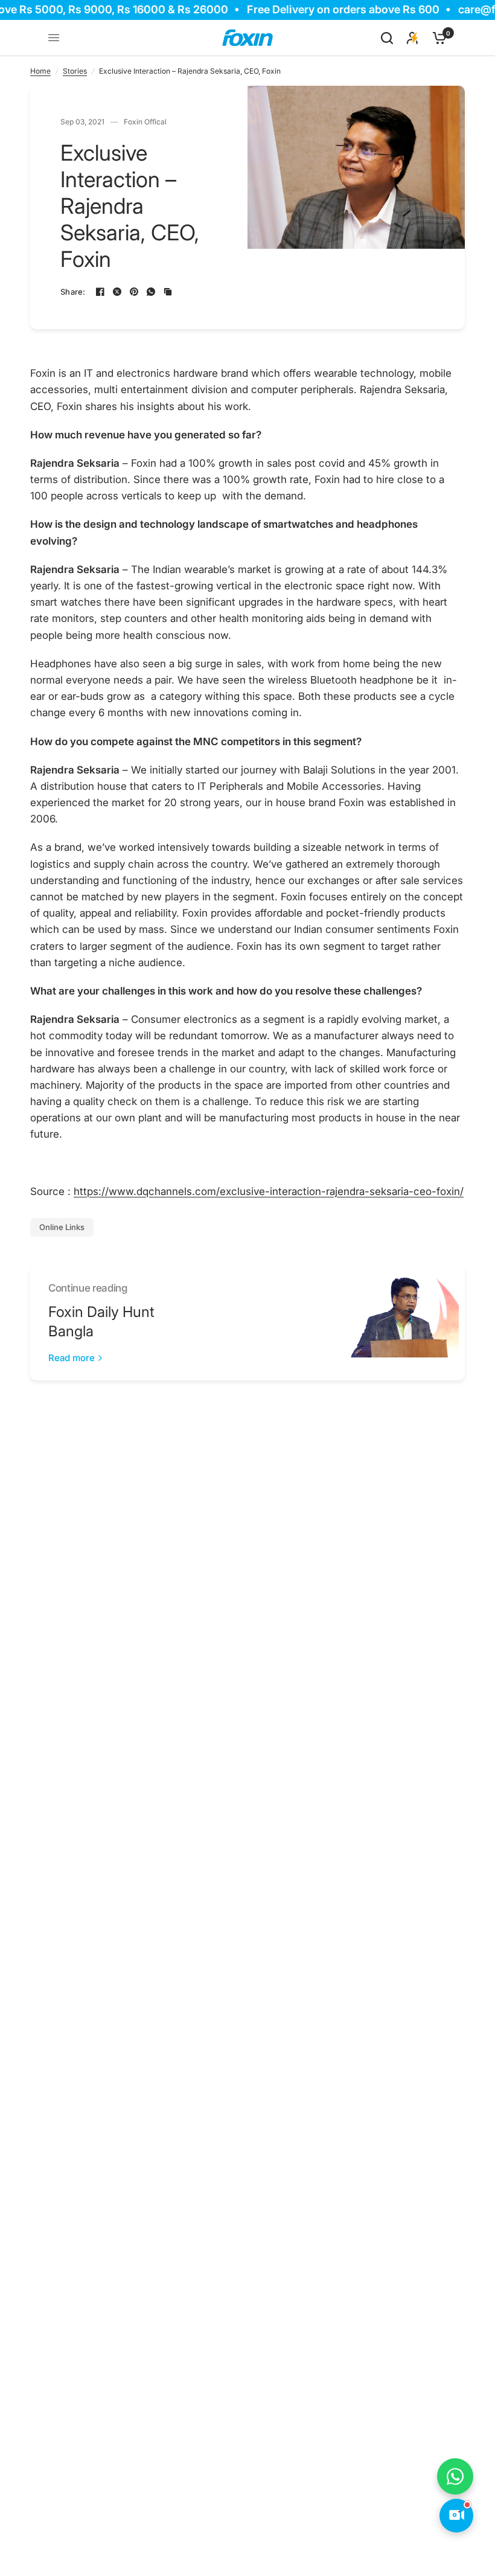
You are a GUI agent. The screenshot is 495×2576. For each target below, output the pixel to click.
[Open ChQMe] (456, 2516)
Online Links (62, 1227)
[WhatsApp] (151, 292)
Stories (75, 71)
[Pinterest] (134, 292)
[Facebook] (100, 292)
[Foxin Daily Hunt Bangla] (401, 1323)
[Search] (387, 38)
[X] (117, 292)
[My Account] (413, 38)
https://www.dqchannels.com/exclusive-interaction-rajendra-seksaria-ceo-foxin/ (269, 1191)
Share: (73, 292)
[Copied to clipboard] (168, 292)
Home (40, 71)
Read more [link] (72, 1358)
